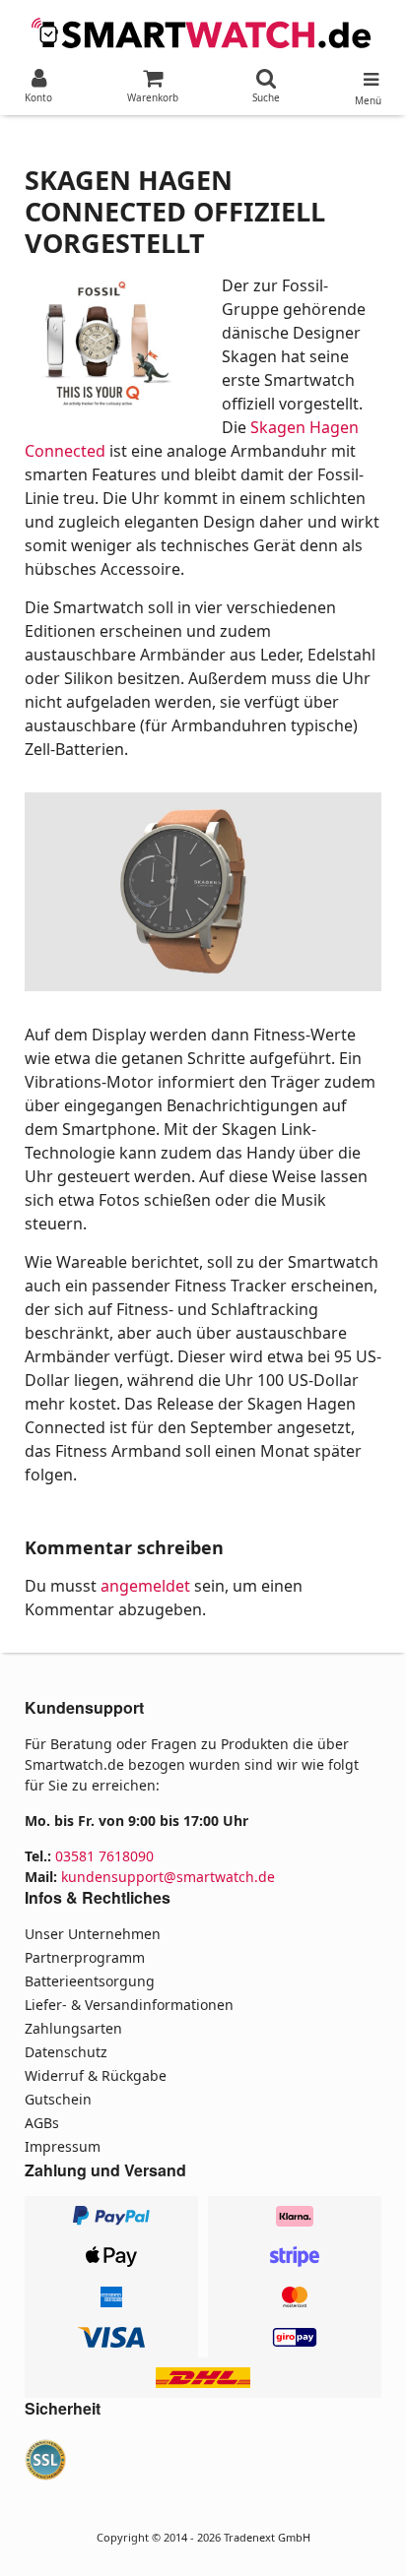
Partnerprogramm (85, 1957)
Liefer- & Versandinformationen (129, 2005)
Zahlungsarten (73, 2028)
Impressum (63, 2146)
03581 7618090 (104, 1856)
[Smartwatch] (203, 31)
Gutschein (58, 2099)
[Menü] (368, 75)
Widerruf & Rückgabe (96, 2075)
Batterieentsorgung (90, 1981)
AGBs (42, 2123)
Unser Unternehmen (93, 1934)
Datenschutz (66, 2052)
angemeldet (145, 1586)
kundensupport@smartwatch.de (168, 1877)
